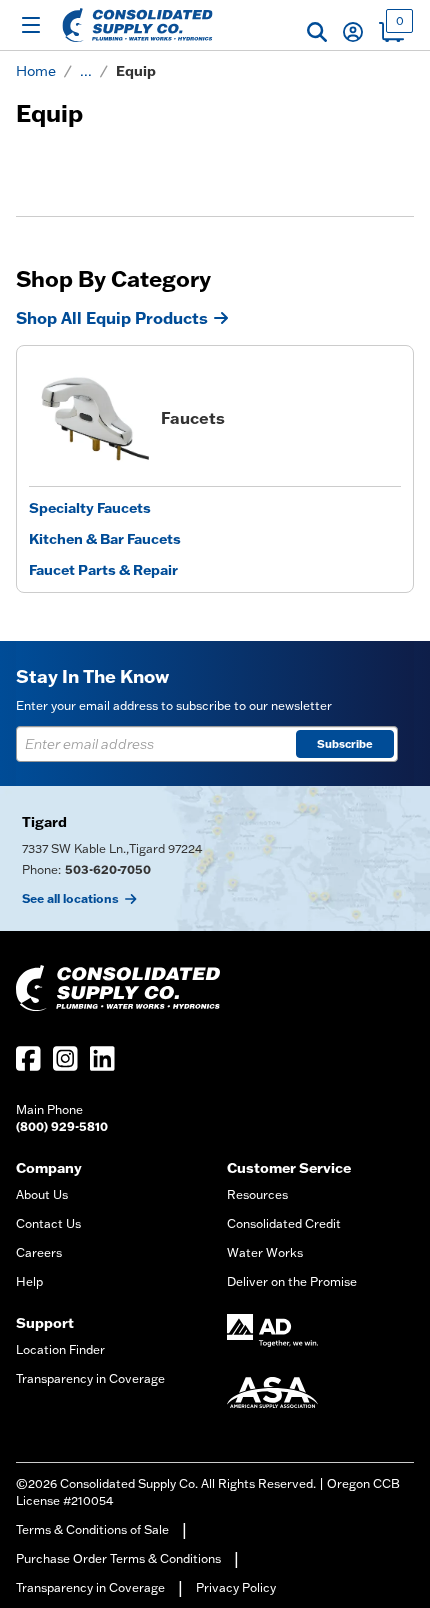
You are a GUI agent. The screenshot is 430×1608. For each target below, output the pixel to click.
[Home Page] (137, 25)
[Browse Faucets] (89, 418)
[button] (317, 32)
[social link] (28, 1058)
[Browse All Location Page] (215, 858)
